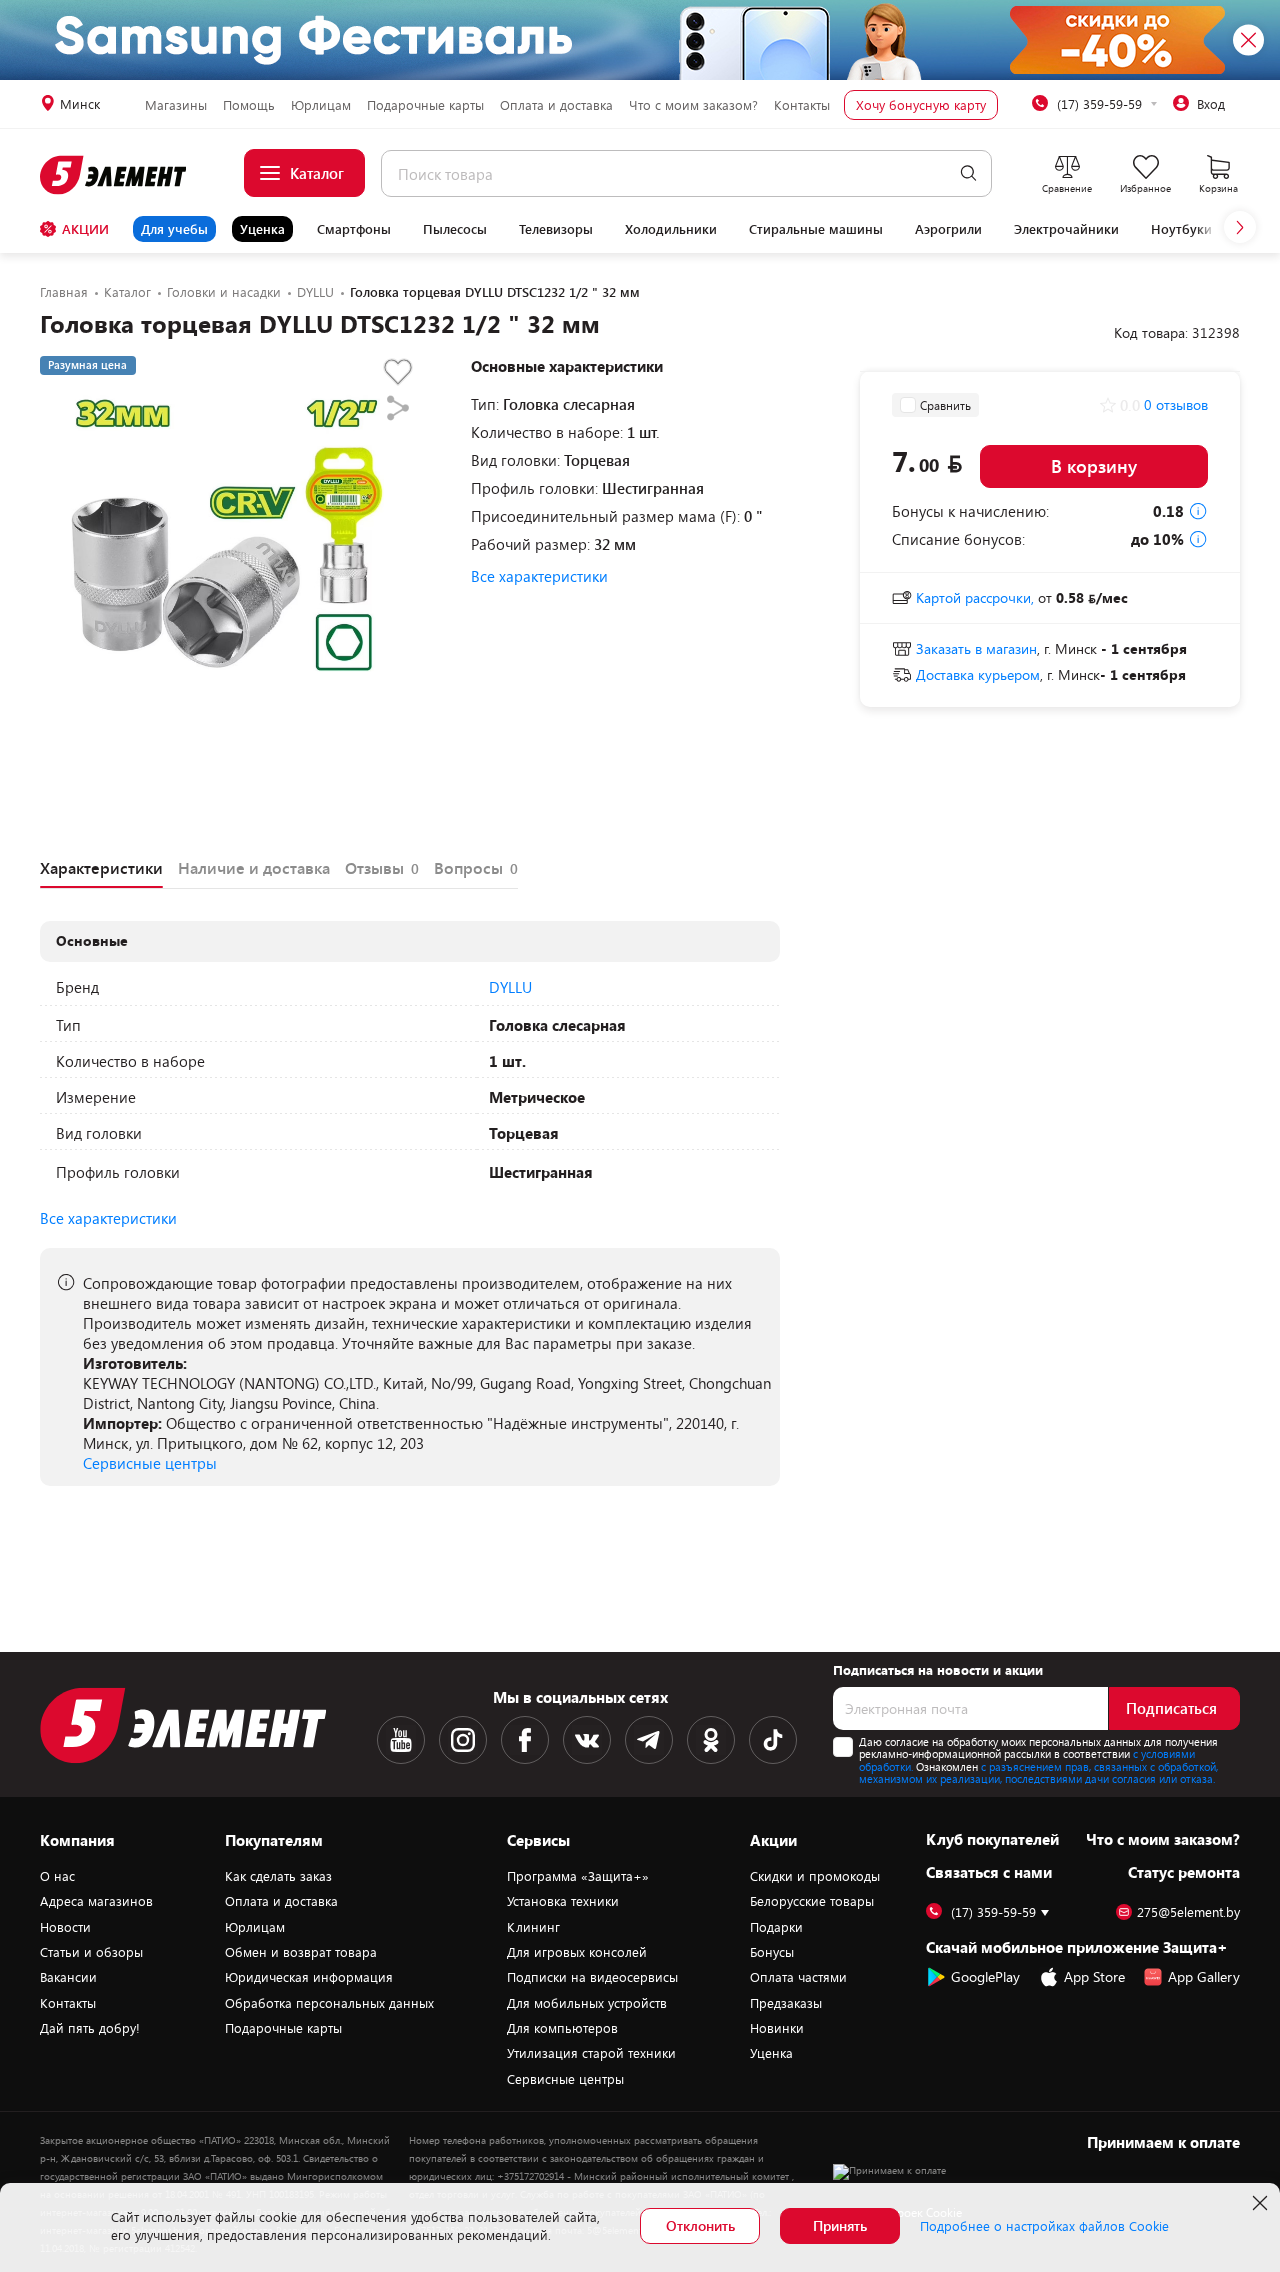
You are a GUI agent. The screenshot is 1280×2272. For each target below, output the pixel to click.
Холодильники (671, 229)
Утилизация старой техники (591, 2053)
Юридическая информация (309, 1977)
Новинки (777, 2028)
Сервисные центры (150, 1463)
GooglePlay (985, 1976)
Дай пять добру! (90, 2028)
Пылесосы (455, 229)
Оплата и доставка (556, 105)
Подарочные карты (425, 105)
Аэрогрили (948, 229)
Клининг (533, 1927)
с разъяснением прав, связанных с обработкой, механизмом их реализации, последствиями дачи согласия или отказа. (1038, 1773)
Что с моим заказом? (693, 105)
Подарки (776, 1927)
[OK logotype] (711, 1740)
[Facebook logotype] (525, 1740)
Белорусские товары (812, 1901)
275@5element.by (1188, 1912)
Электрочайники (1066, 229)
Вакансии (68, 1977)
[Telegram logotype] (649, 1740)
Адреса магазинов (96, 1901)
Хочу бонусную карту (921, 105)
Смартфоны (354, 229)
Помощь (249, 105)
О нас (57, 1876)
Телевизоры (556, 229)
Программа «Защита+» (578, 1876)
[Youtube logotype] (401, 1740)
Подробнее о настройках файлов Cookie (1044, 2226)
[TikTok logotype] (773, 1740)
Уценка (262, 229)
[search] (968, 173)
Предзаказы (786, 2003)
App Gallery (1204, 1976)
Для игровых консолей (577, 1952)
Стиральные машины (816, 229)
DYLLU (510, 987)
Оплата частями (798, 1977)
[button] (1240, 227)
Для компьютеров (562, 2028)
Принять (840, 2225)
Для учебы (174, 229)
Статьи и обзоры (91, 1952)
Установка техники (563, 1901)
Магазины (176, 105)
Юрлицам (321, 105)
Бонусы (772, 1952)
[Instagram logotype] (463, 1740)
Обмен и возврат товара (301, 1952)
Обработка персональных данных (329, 2003)
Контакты (802, 105)
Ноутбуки (1181, 229)
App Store (1094, 1976)
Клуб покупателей (992, 1839)
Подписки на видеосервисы (592, 1977)
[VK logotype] (587, 1740)
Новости (65, 1927)
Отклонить (700, 2225)
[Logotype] (114, 175)
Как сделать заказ (278, 1876)
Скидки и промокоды (815, 1876)
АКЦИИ (85, 229)
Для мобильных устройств (587, 2003)
